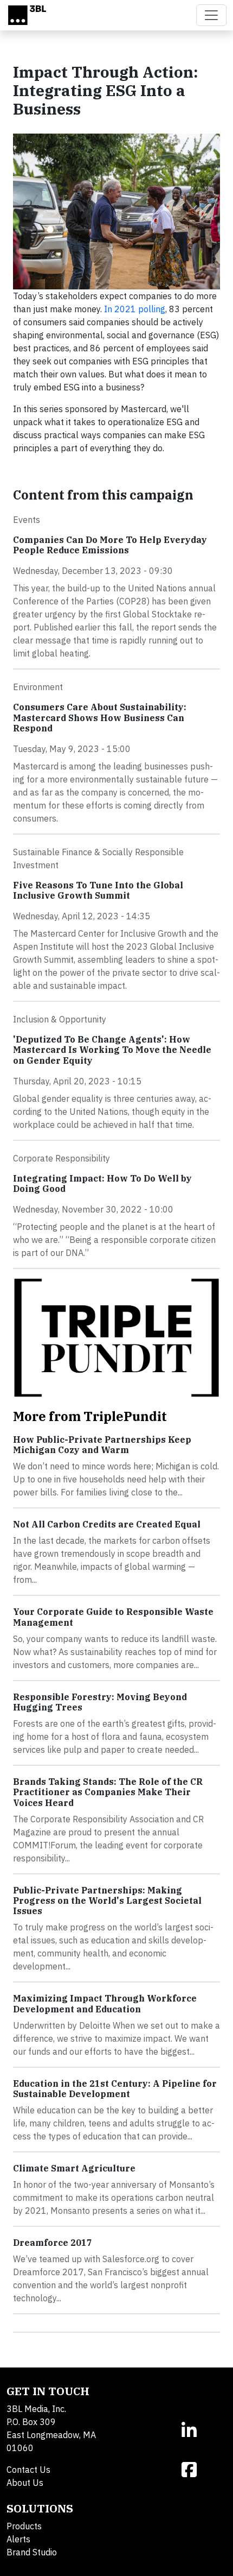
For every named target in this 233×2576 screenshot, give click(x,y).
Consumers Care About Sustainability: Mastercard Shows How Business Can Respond (100, 717)
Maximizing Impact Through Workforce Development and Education (105, 2003)
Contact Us (28, 2470)
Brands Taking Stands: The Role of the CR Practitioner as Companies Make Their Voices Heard (108, 1792)
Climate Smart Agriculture (74, 2168)
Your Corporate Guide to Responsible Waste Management (113, 1617)
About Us (25, 2483)
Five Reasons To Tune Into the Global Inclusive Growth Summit (98, 890)
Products (24, 2526)
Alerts (18, 2539)
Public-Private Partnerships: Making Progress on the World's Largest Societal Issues (107, 1901)
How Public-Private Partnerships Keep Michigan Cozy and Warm (102, 1445)
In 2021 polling (135, 309)
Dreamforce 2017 (53, 2243)
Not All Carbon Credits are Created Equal (107, 1524)
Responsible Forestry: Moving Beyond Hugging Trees (100, 1702)
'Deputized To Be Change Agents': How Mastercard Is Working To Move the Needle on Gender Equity (112, 1050)
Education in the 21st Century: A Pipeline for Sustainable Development (115, 2089)
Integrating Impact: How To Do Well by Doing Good (102, 1183)
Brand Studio (32, 2552)
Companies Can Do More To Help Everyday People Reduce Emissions (110, 545)
